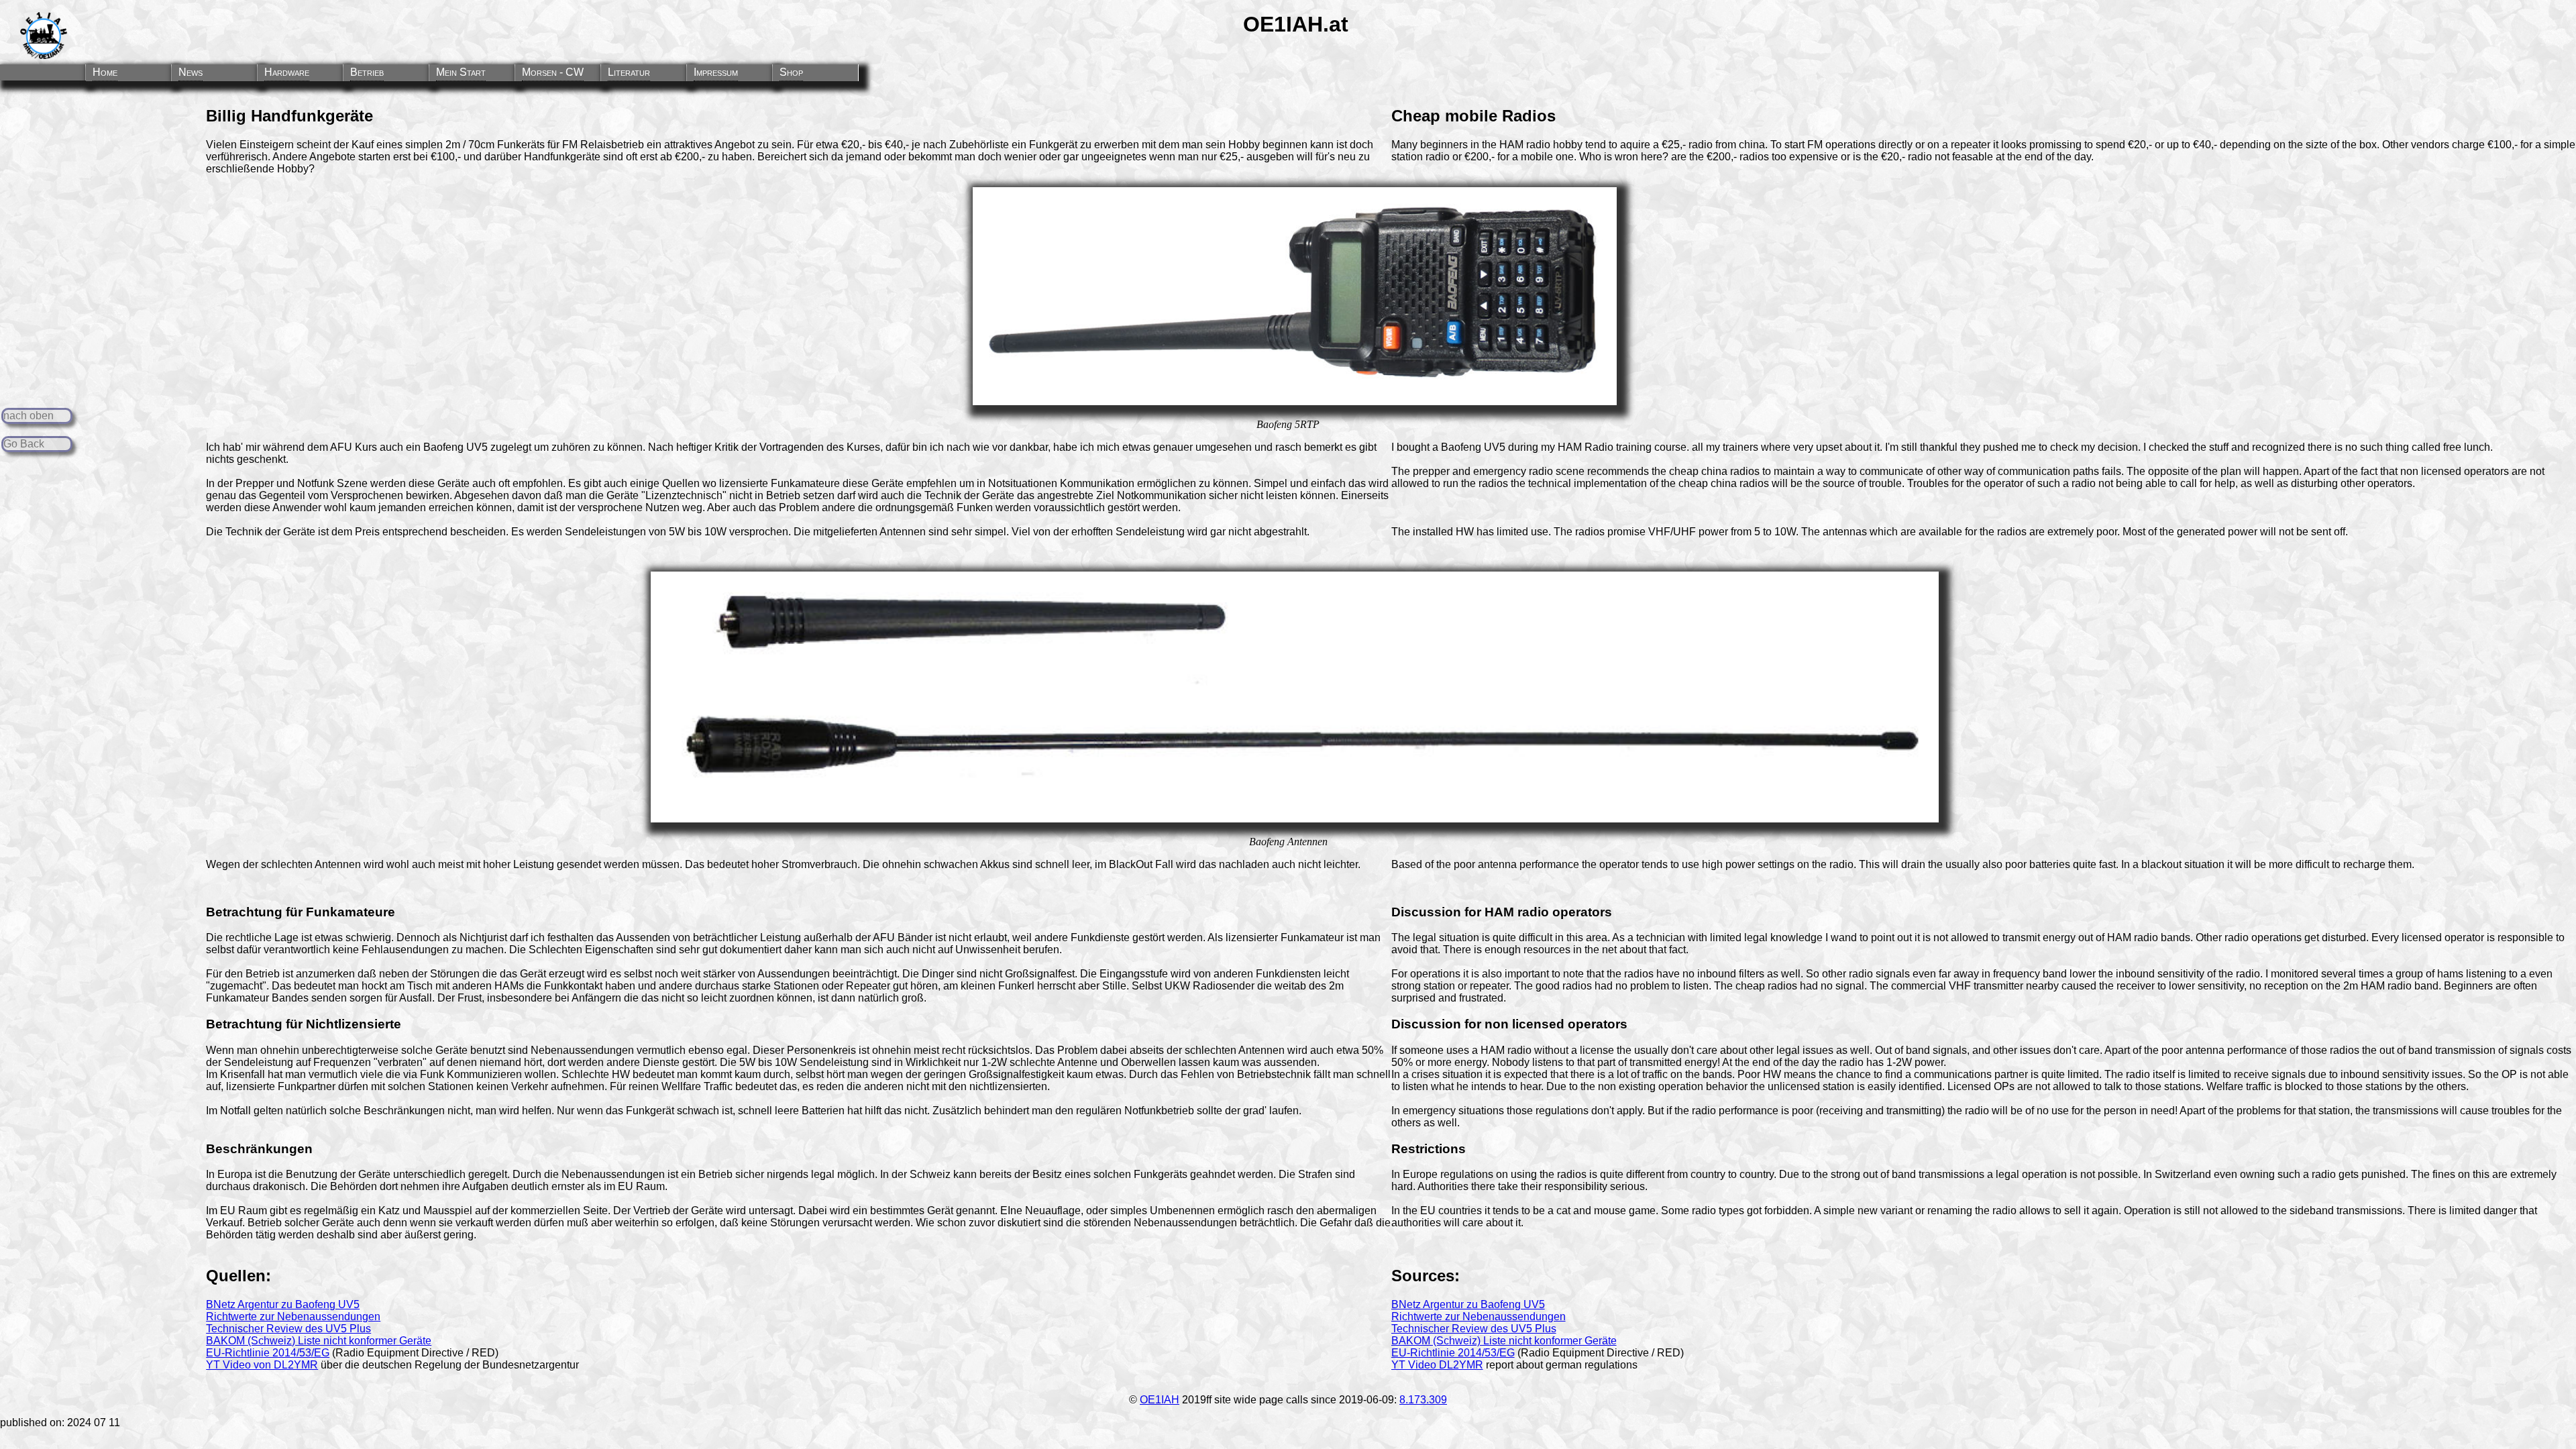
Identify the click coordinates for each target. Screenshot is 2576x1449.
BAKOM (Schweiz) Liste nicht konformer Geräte (319, 1341)
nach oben (29, 416)
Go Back (24, 444)
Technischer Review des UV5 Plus (288, 1329)
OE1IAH (1160, 1400)
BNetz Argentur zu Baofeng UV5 (283, 1304)
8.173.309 (1423, 1400)
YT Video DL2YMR (1437, 1365)
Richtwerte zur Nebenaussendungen (293, 1317)
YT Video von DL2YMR (262, 1365)
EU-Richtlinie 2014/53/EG (268, 1353)
